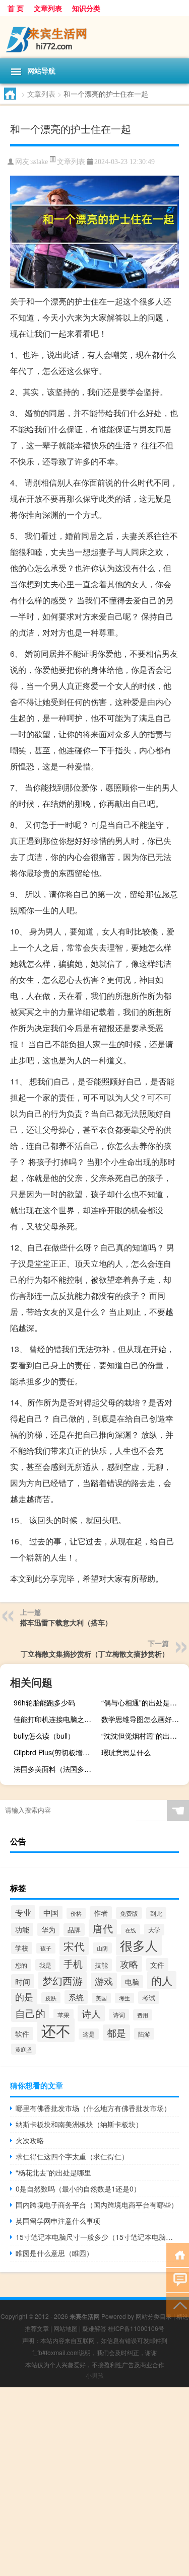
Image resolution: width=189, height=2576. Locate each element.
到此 (156, 1913)
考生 (124, 1998)
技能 (101, 1965)
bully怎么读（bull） (44, 1736)
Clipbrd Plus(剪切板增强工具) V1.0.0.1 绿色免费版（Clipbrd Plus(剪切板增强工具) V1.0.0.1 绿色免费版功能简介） (56, 1752)
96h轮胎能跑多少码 (44, 1702)
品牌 (74, 1930)
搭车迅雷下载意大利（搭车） (66, 1622)
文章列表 (48, 8)
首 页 (16, 8)
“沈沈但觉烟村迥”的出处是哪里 (144, 1736)
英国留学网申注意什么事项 (58, 2221)
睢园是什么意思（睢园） (54, 2253)
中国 (51, 1913)
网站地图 (66, 2328)
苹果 (64, 2015)
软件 (22, 2034)
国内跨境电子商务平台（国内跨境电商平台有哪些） (97, 2205)
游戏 (104, 1981)
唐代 (103, 1928)
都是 (116, 2033)
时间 (23, 1981)
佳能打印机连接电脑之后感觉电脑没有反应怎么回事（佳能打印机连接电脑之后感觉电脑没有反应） (56, 1719)
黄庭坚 (23, 2049)
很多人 (139, 1945)
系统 (76, 1997)
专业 (23, 1912)
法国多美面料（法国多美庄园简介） (56, 1769)
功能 (22, 1929)
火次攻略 (30, 2140)
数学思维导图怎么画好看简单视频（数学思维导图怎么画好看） (144, 1719)
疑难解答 (94, 2328)
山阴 (102, 1948)
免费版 (129, 1913)
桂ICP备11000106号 (136, 2328)
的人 (162, 1980)
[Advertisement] (94, 2482)
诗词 (119, 2015)
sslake (40, 162)
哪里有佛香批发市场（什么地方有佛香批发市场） (93, 2108)
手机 (73, 1964)
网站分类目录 (154, 2316)
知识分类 (86, 8)
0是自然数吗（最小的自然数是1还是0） (78, 2189)
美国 (101, 1998)
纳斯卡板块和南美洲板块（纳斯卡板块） (79, 2124)
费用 (143, 2015)
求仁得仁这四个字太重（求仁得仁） (72, 2156)
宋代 (74, 1946)
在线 (131, 1930)
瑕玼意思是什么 (126, 1752)
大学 (154, 1930)
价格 (76, 1913)
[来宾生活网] (94, 37)
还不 (56, 2030)
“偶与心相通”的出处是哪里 (143, 1702)
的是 (24, 1997)
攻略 (129, 1964)
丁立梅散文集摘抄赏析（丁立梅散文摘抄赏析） (95, 1654)
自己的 (30, 2013)
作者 (101, 1913)
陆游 (144, 2034)
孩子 (46, 1948)
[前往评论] (178, 2279)
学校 (22, 1948)
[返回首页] (178, 2254)
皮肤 (51, 1998)
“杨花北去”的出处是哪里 (53, 2172)
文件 (157, 1965)
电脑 (132, 1982)
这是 (89, 2034)
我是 (45, 1965)
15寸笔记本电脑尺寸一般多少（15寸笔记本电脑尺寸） (97, 2237)
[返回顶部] (178, 2305)
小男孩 (95, 2375)
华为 (48, 1929)
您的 (21, 1965)
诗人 (91, 2013)
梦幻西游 (62, 1980)
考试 (149, 1998)
